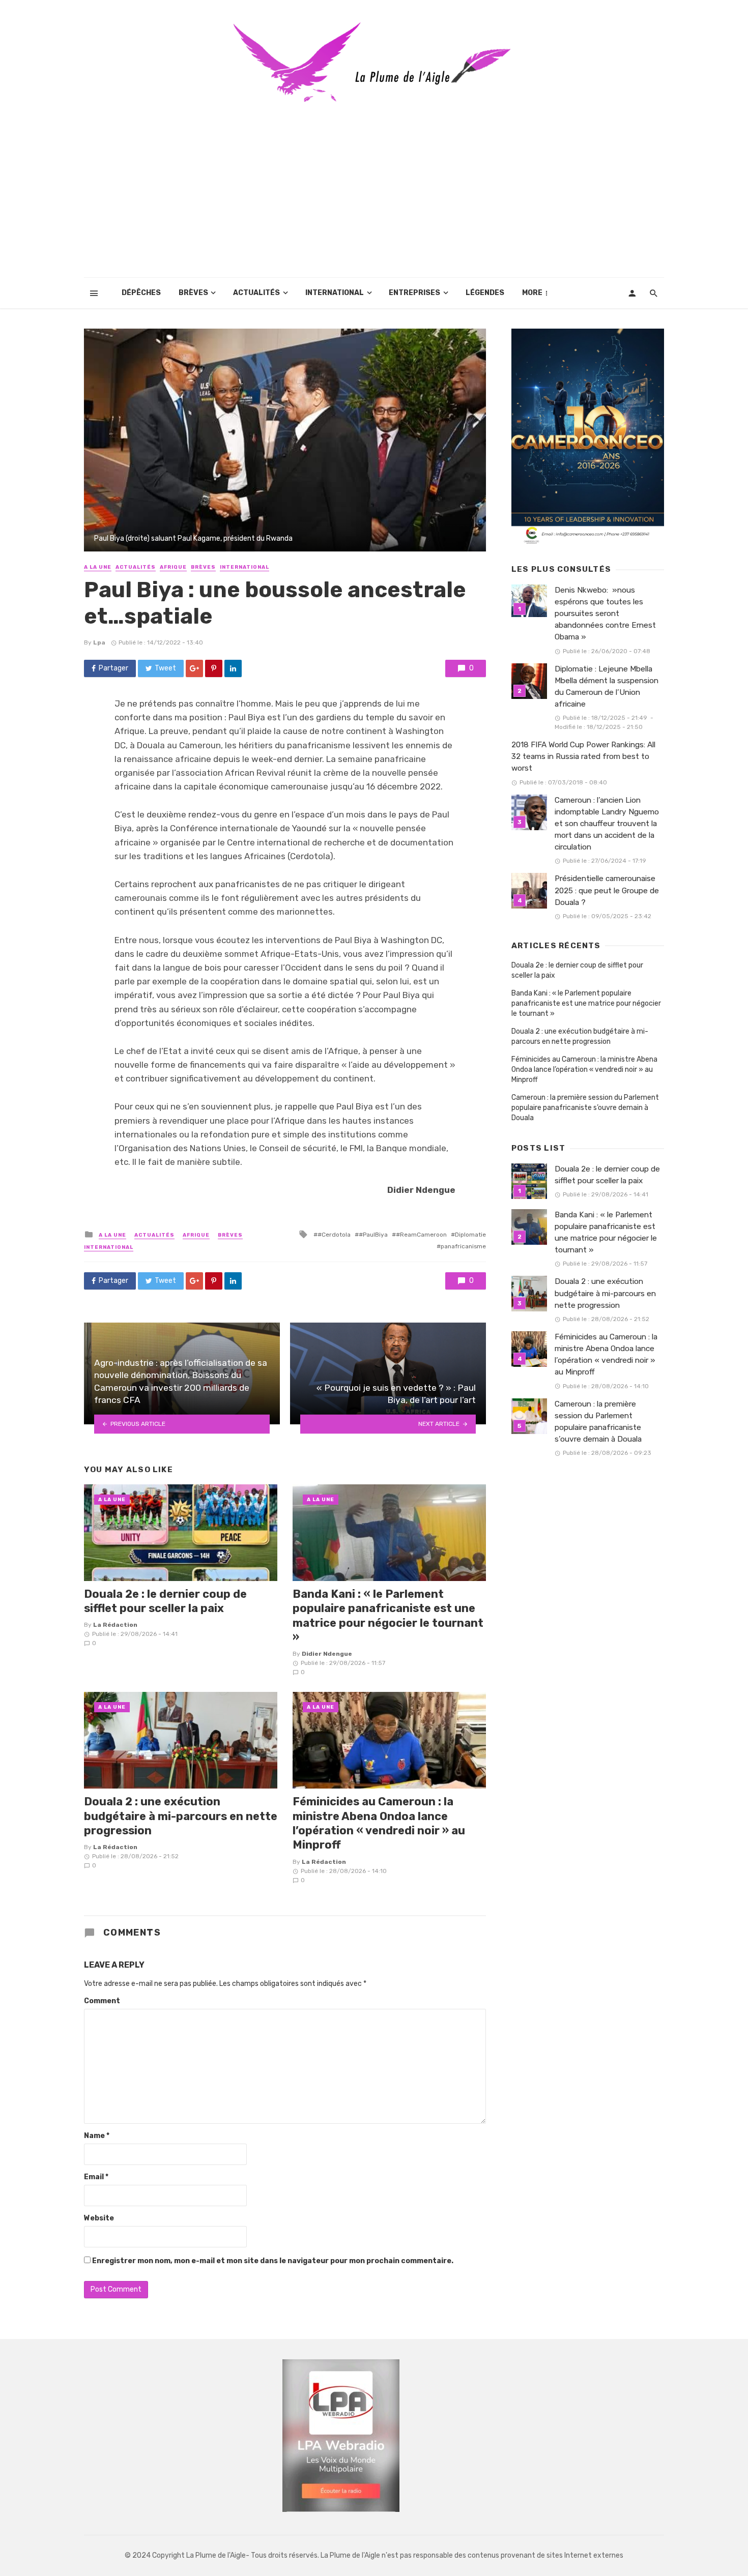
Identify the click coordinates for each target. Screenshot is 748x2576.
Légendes (485, 293)
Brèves (193, 293)
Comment (102, 2001)
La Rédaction (115, 1625)
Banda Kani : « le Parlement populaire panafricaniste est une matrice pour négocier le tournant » (388, 1616)
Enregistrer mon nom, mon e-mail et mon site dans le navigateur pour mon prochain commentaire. (273, 2261)
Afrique (173, 567)
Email (96, 2177)
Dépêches (141, 293)
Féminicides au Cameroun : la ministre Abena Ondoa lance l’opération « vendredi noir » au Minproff (379, 1823)
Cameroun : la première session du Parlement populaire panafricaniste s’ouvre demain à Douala (585, 1108)
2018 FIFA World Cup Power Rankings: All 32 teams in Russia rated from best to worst (583, 756)
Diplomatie (470, 1235)
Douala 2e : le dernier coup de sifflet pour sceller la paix (165, 1601)
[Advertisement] (374, 201)
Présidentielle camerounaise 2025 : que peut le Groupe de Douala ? (607, 890)
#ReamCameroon (421, 1235)
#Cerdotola (334, 1235)
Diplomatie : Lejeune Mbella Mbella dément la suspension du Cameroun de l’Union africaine (607, 686)
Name (97, 2136)
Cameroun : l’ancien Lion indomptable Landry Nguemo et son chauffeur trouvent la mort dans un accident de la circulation (607, 824)
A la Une (98, 567)
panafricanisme (463, 1246)
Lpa (99, 642)
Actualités (256, 293)
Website (99, 2218)
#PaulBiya (373, 1235)
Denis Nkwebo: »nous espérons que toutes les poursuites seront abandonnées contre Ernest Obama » (605, 613)
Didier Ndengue (327, 1654)
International (335, 293)
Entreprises (414, 293)
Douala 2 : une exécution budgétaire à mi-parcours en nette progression (181, 1816)
